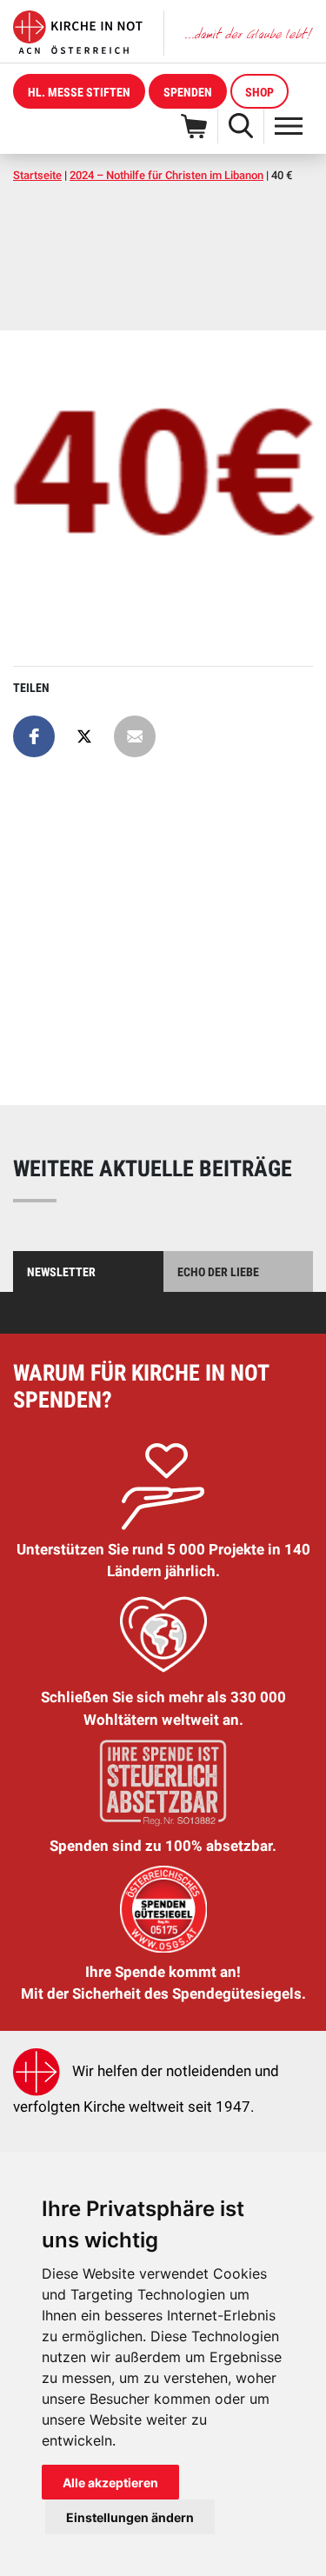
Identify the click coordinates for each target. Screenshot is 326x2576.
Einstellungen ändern (130, 2517)
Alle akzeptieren (110, 2483)
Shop (259, 92)
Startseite (37, 175)
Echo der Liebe (218, 1272)
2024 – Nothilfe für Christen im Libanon (166, 175)
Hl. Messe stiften (79, 92)
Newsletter (61, 1272)
